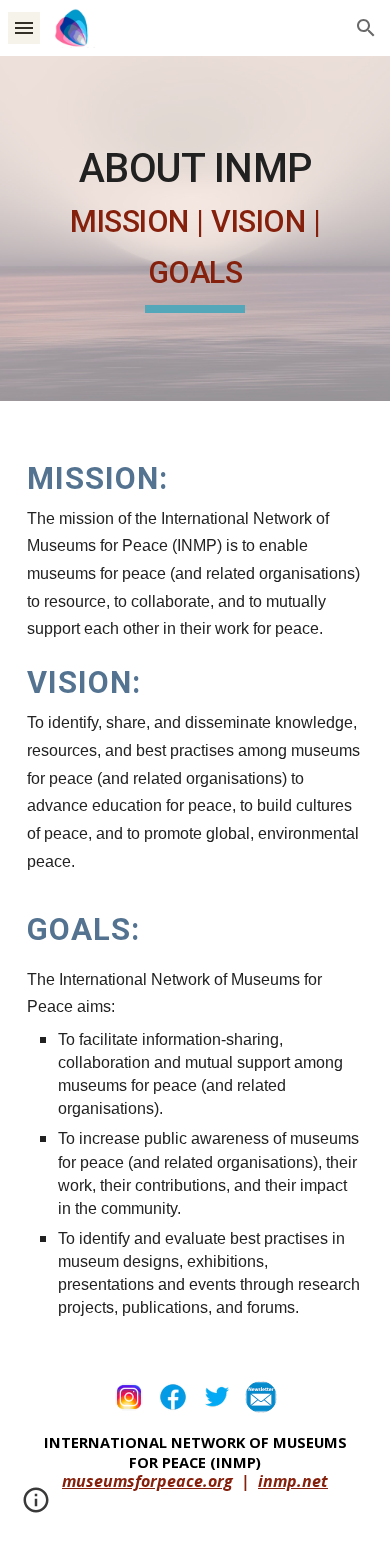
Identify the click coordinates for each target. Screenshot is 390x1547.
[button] (24, 27)
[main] (195, 228)
